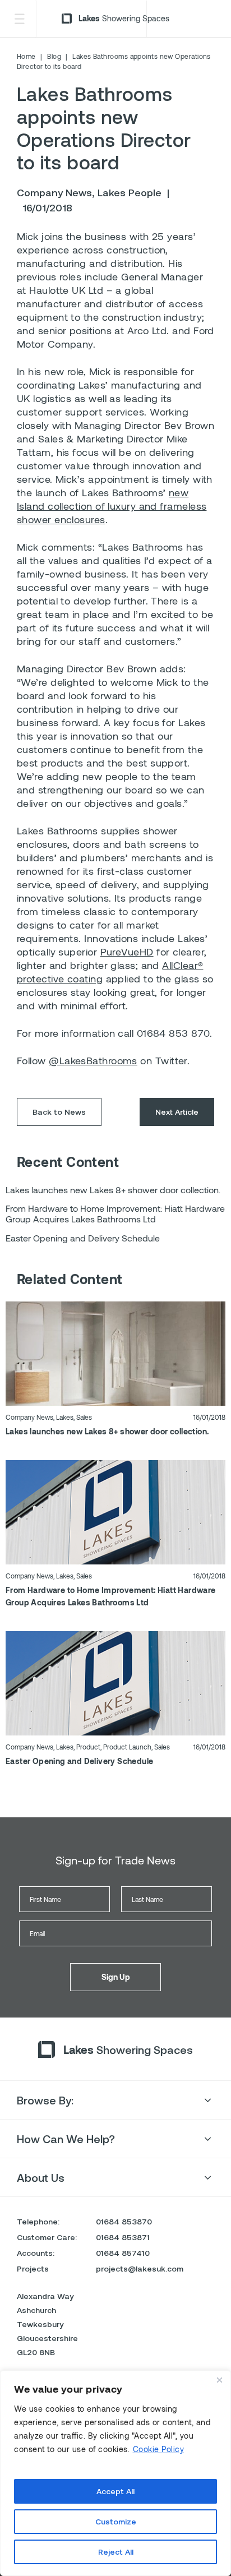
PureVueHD (127, 952)
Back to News (59, 1112)
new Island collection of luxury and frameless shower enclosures (112, 506)
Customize (116, 2521)
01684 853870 (124, 2221)
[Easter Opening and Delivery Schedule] (115, 1682)
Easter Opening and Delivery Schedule (79, 1761)
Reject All (116, 2552)
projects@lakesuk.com (140, 2268)
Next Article (177, 1112)
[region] (115, 2473)
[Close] (219, 2380)
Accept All (115, 2491)
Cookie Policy (159, 2449)
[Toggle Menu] (19, 19)
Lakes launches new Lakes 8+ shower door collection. (107, 1431)
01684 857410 (123, 2253)
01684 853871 (123, 2237)
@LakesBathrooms (93, 1060)
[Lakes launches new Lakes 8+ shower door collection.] (115, 1352)
